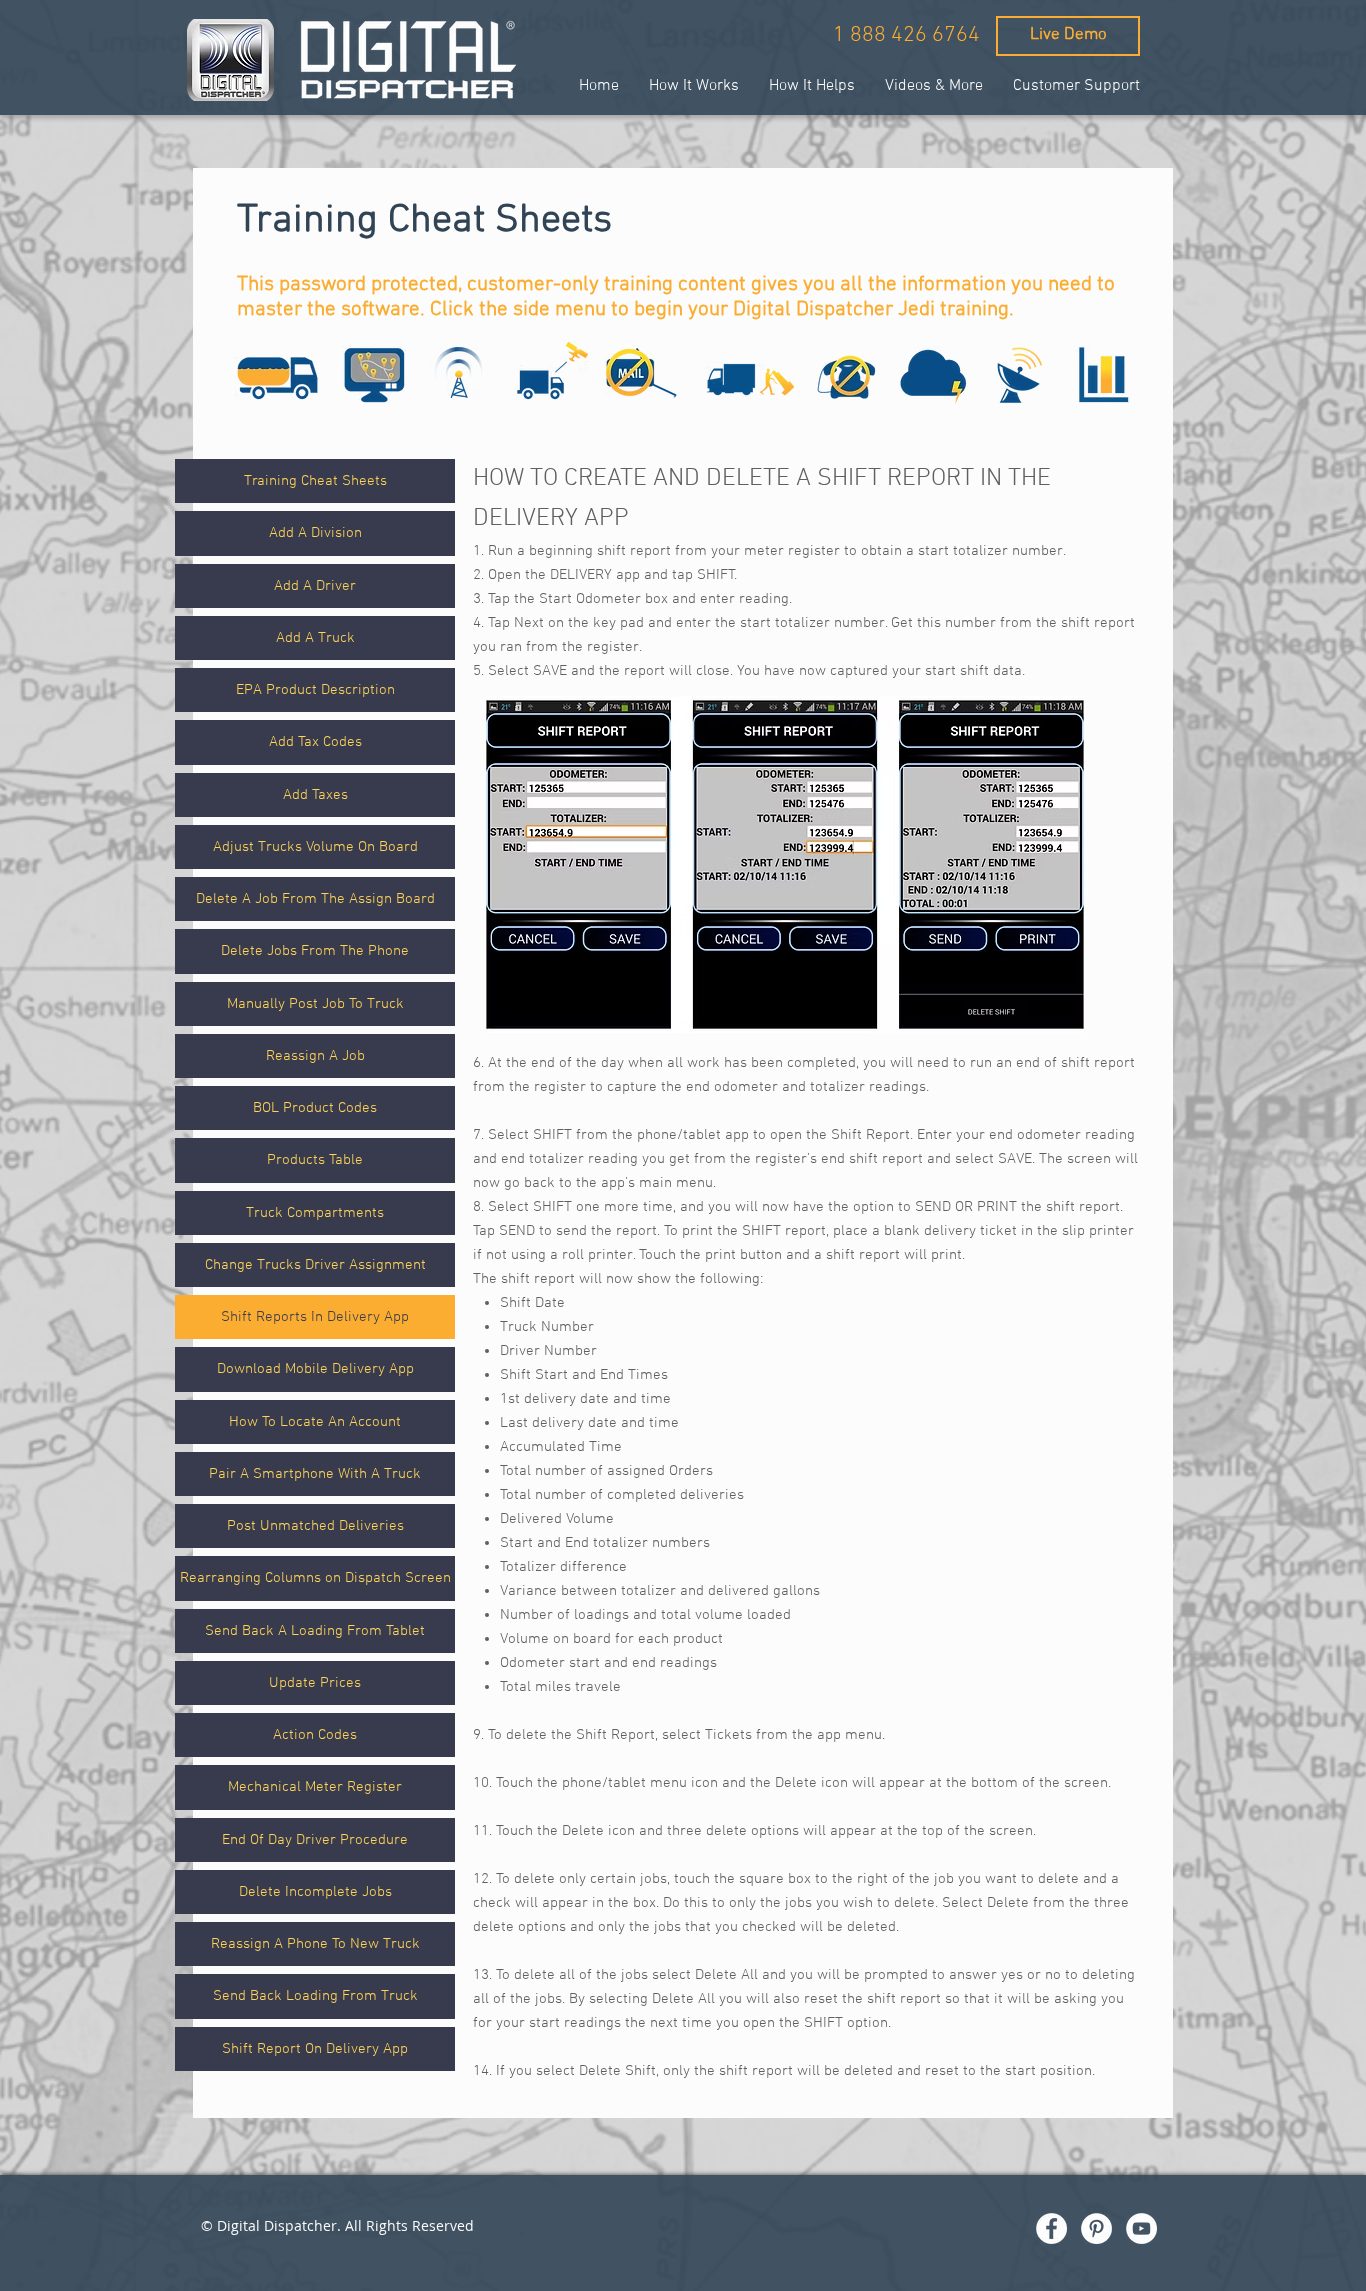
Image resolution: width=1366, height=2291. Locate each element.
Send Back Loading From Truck (315, 1996)
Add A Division (315, 533)
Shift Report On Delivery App (315, 2049)
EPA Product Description (315, 690)
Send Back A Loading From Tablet (315, 1631)
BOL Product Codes (315, 1108)
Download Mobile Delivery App (315, 1369)
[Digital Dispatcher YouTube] (1141, 2228)
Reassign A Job (315, 1056)
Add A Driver (315, 586)
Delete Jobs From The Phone (315, 951)
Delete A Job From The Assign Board (315, 899)
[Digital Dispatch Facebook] (1051, 2228)
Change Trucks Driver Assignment (315, 1265)
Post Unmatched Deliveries (315, 1526)
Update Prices (315, 1683)
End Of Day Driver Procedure (315, 1840)
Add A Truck (315, 638)
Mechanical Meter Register (315, 1787)
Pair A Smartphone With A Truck (315, 1474)
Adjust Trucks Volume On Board (315, 847)
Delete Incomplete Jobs (315, 1892)
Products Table (315, 1160)
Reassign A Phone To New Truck (315, 1944)
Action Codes (315, 1735)
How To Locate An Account (315, 1422)
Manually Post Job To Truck (315, 1004)
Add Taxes (315, 795)
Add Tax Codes (315, 742)
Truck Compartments (315, 1213)
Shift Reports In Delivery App (315, 1317)
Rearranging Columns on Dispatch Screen (315, 1578)
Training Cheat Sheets (315, 481)
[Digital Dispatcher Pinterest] (1096, 2228)
